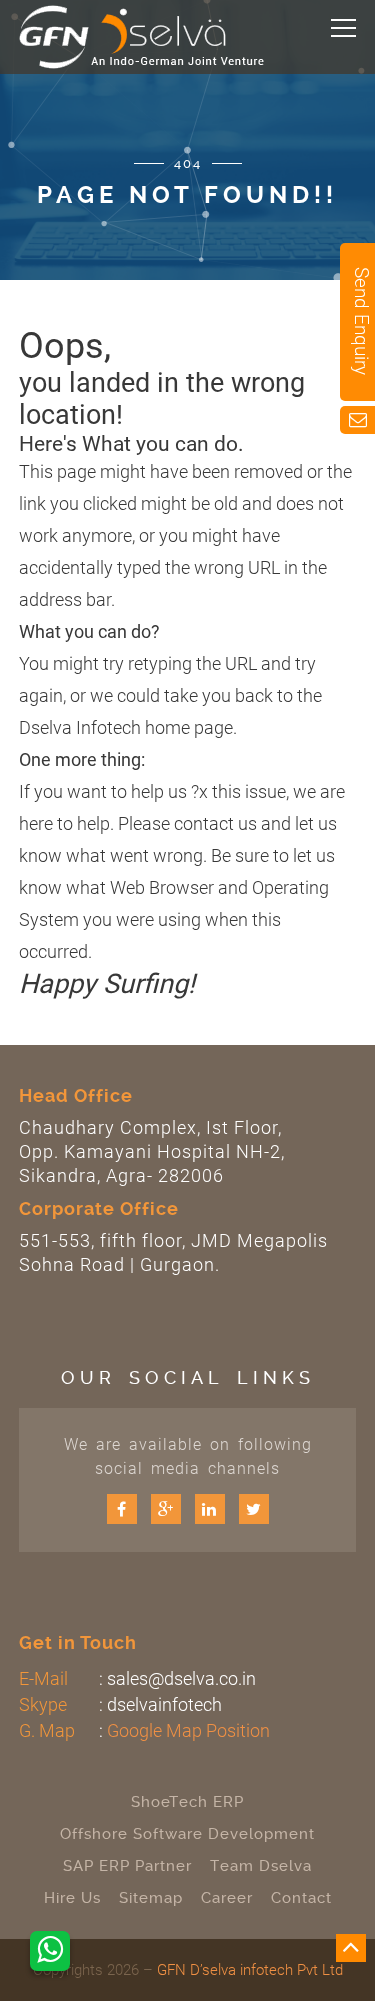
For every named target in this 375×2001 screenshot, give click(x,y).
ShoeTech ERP (187, 1802)
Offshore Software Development (187, 1834)
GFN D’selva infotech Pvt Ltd (250, 1970)
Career (227, 1898)
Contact (301, 1898)
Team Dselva (261, 1866)
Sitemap (151, 1898)
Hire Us (72, 1898)
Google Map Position (188, 1730)
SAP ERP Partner (127, 1866)
